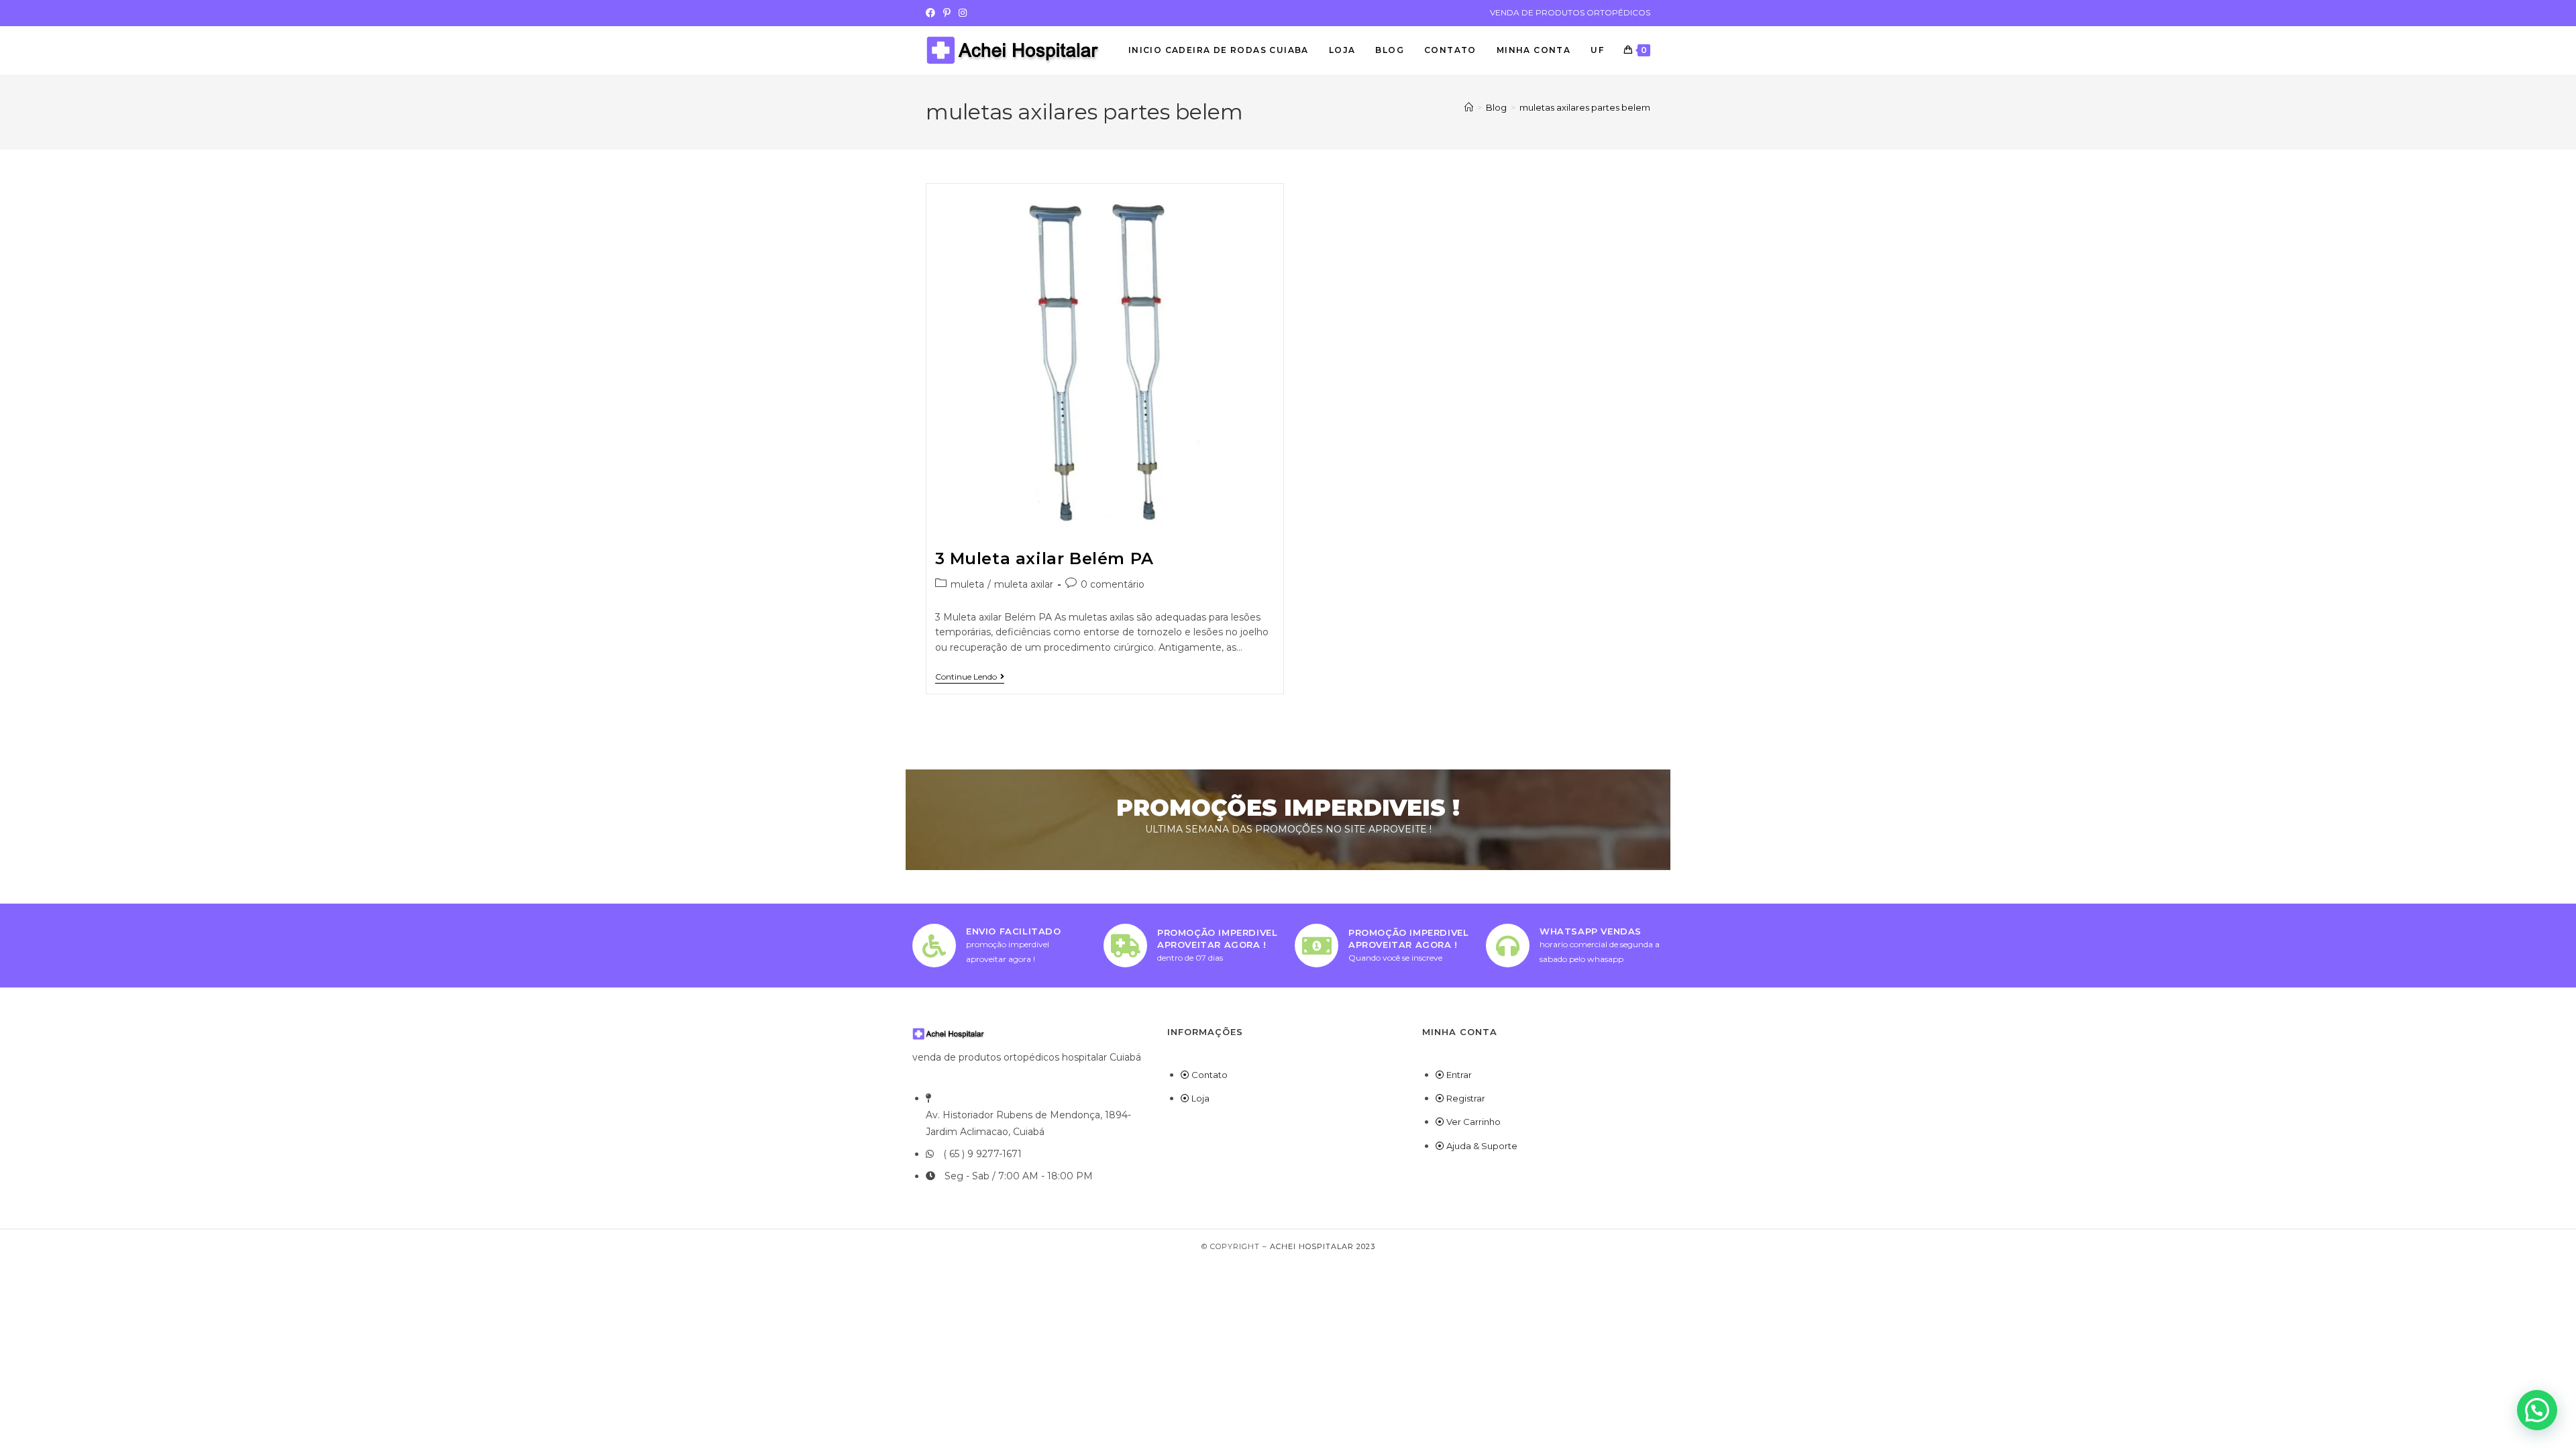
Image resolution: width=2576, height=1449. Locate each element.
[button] (2537, 1410)
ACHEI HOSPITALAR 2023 (1323, 1246)
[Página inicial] (1469, 107)
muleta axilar (1024, 584)
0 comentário (1113, 584)
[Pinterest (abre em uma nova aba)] (947, 13)
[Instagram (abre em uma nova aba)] (963, 13)
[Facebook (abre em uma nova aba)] (932, 13)
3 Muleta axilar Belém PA (1044, 558)
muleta (967, 584)
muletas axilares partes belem (1585, 107)
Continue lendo (970, 677)
